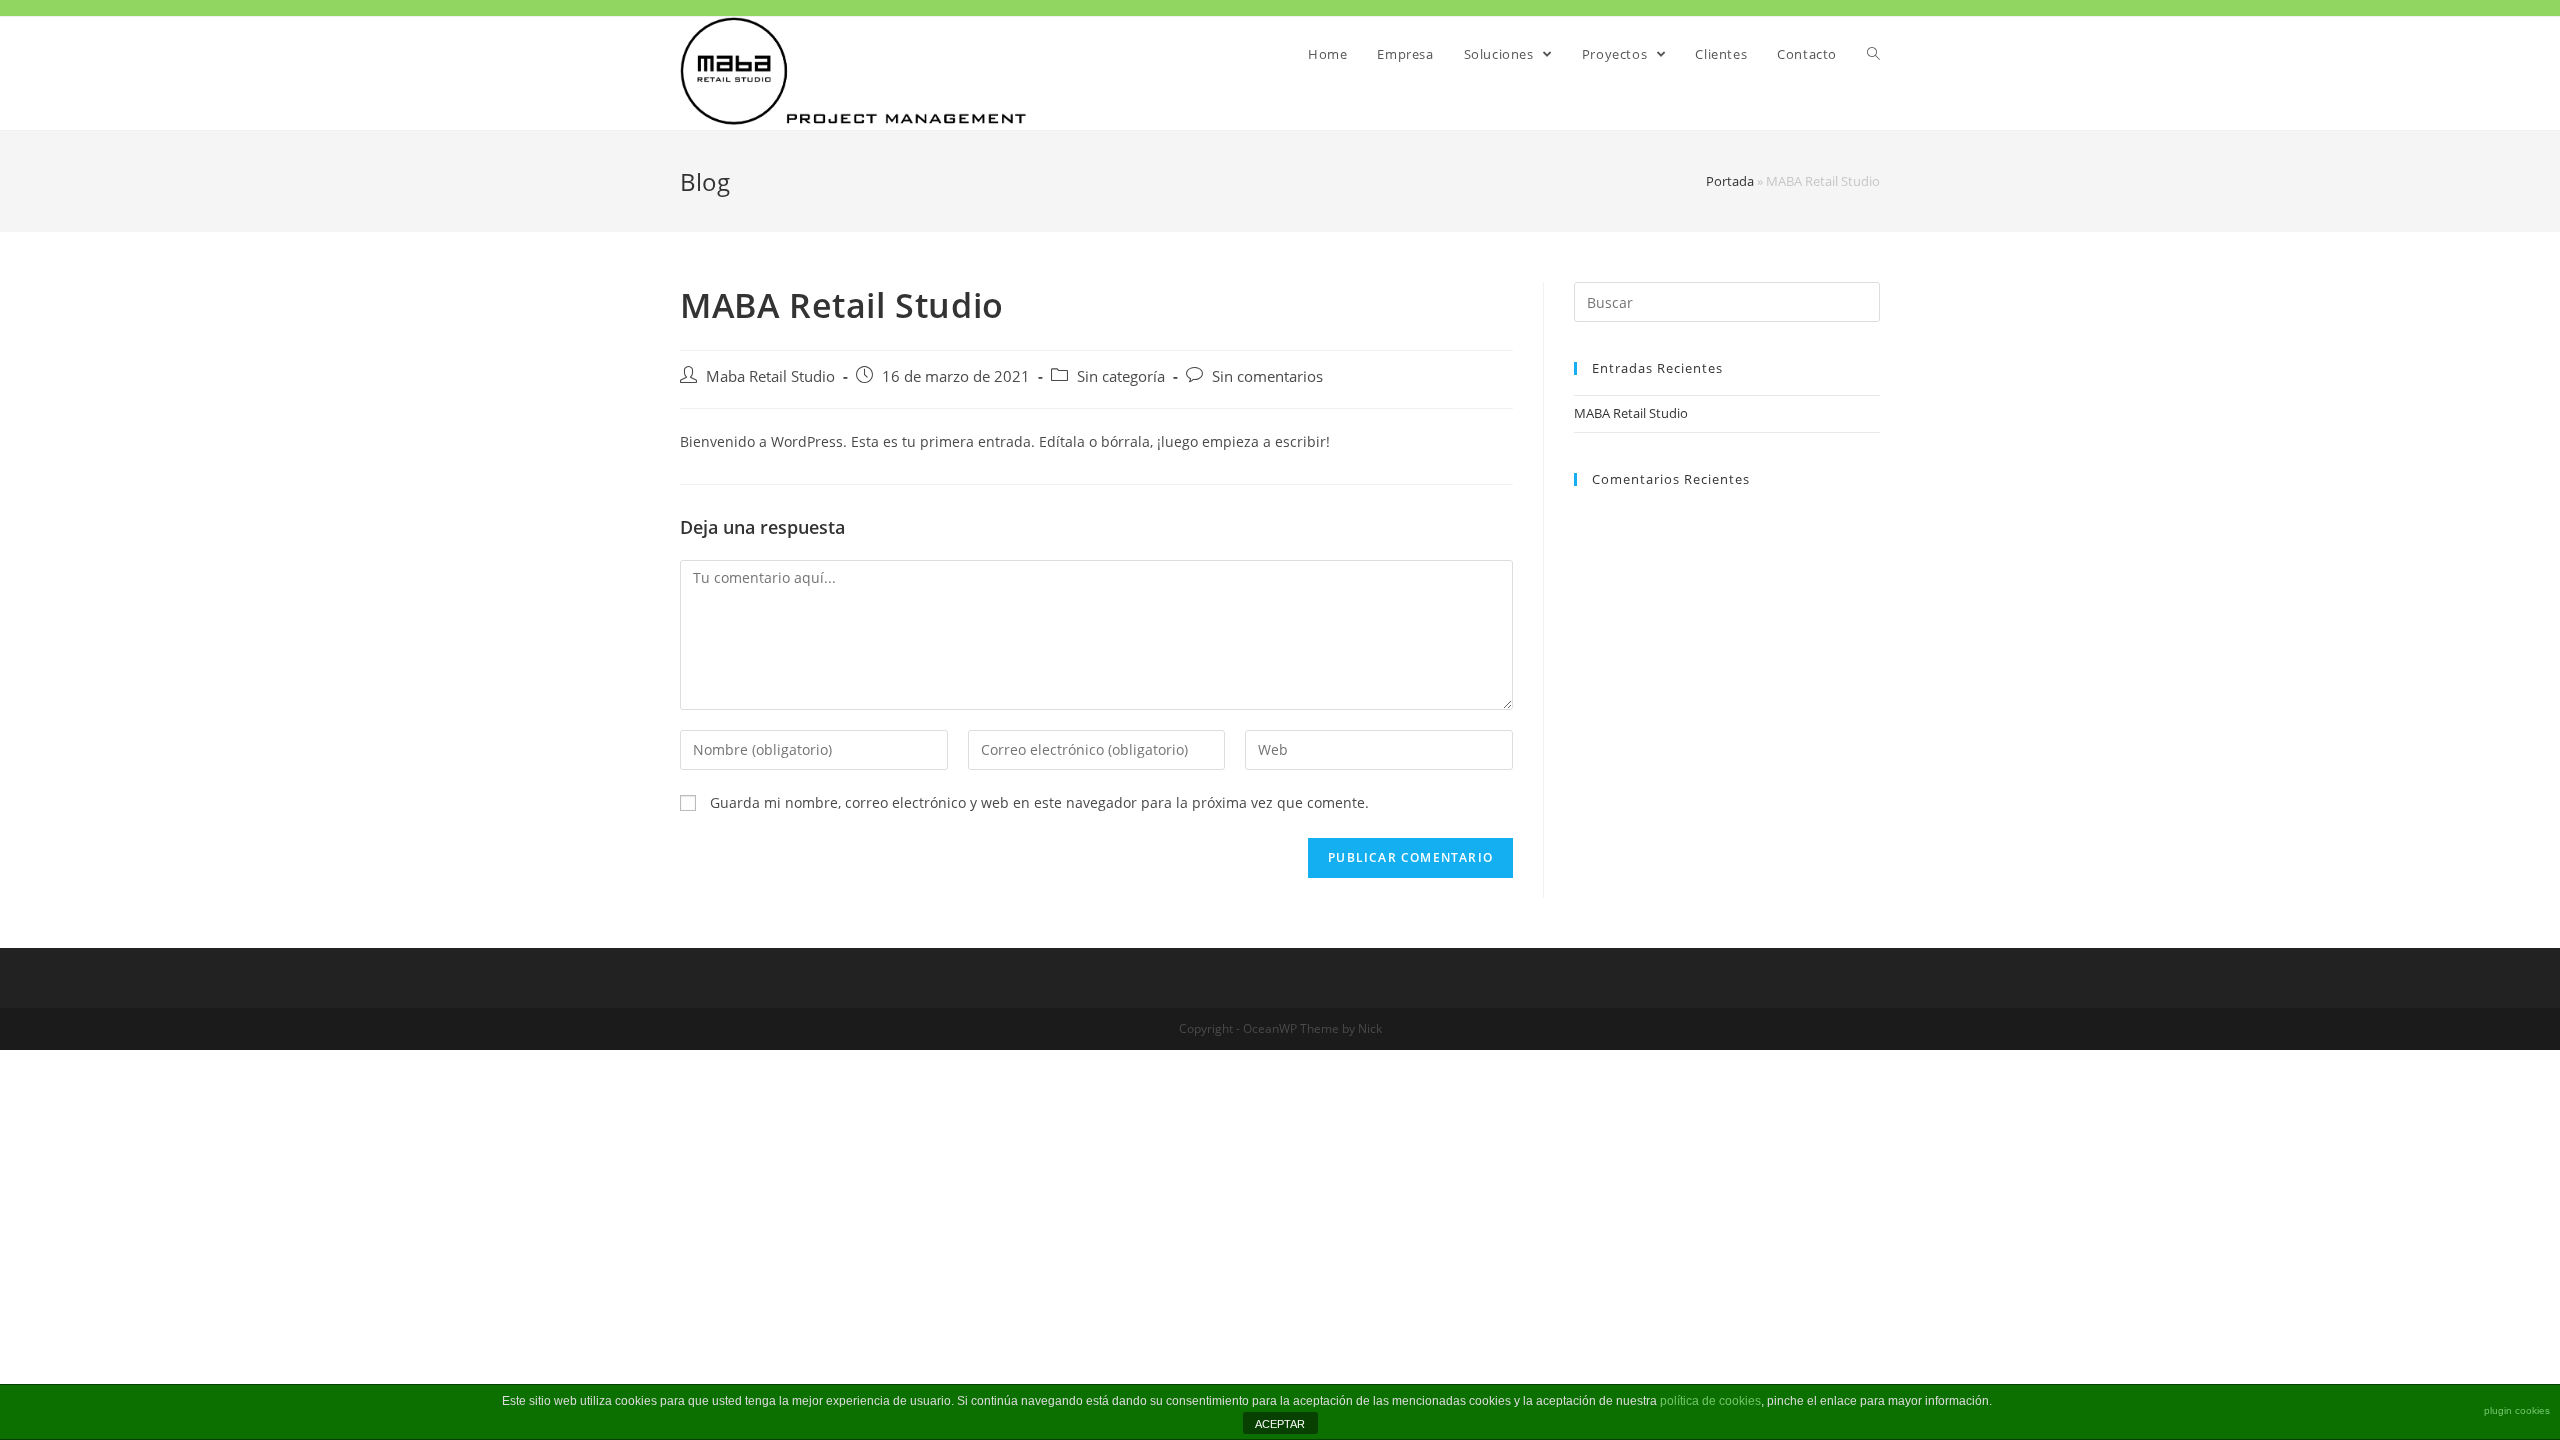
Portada (1730, 181)
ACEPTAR (1280, 1424)
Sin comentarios (1267, 376)
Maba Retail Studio (770, 376)
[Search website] (1873, 54)
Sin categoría (1121, 376)
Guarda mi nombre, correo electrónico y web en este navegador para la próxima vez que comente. (1039, 802)
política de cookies (1710, 1401)
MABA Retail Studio (1631, 413)
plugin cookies (2517, 1410)
